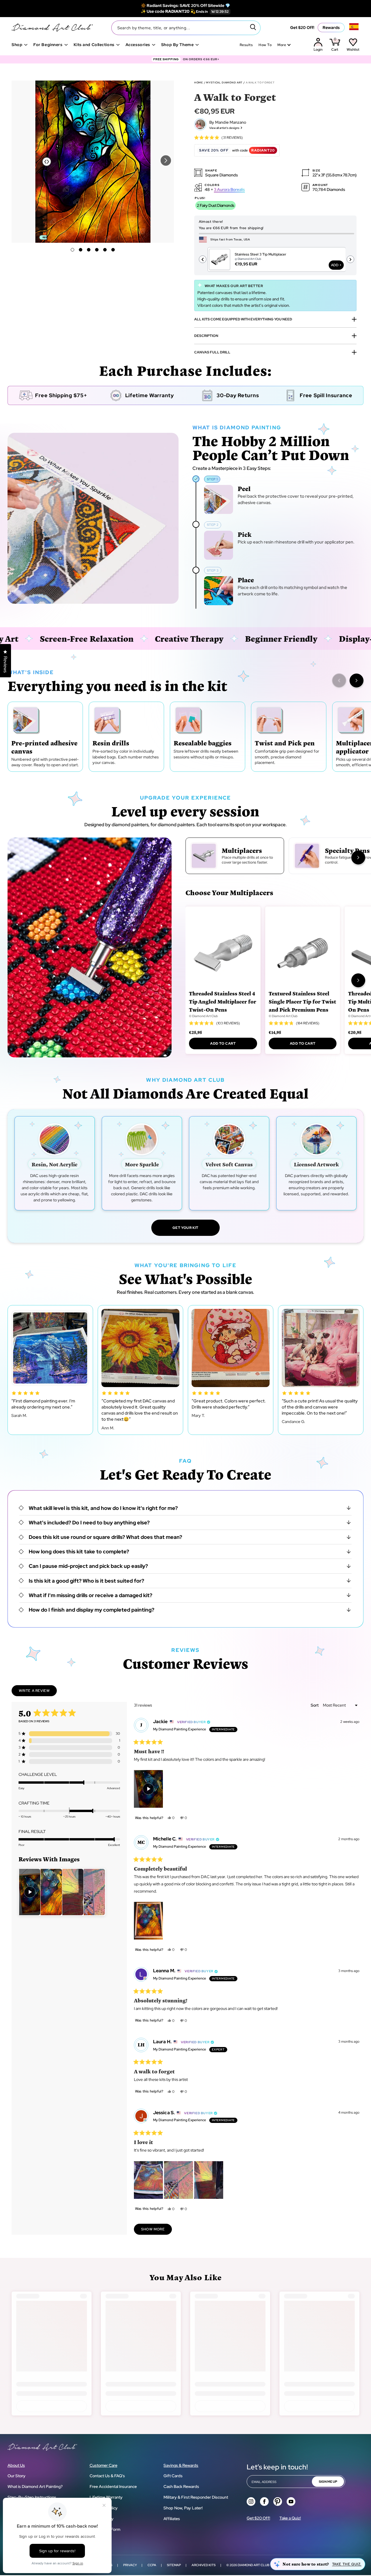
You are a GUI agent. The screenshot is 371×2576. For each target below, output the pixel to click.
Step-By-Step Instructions (32, 2497)
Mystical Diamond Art (224, 83)
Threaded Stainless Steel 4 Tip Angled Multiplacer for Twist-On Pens (223, 1001)
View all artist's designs (224, 128)
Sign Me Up (328, 2482)
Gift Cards (173, 2476)
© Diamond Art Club (203, 1016)
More (282, 45)
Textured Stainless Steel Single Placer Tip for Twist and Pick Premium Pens (302, 1001)
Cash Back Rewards (181, 2486)
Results (246, 45)
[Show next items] (357, 681)
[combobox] (186, 28)
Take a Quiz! (290, 2518)
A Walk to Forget (260, 83)
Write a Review (38, 1692)
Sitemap (174, 2565)
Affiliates (172, 2519)
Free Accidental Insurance (113, 2486)
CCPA (152, 2565)
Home (199, 83)
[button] (166, 160)
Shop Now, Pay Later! (183, 2508)
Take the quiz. (347, 2564)
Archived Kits (204, 2565)
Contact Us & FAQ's (107, 2476)
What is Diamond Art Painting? (35, 2486)
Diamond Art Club (253, 2565)
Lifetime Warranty (106, 2497)
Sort (315, 1705)
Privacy (130, 2565)
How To (265, 45)
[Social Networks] (251, 2502)
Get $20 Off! (302, 28)
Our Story (17, 2476)
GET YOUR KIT (185, 1228)
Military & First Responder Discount (196, 2497)
